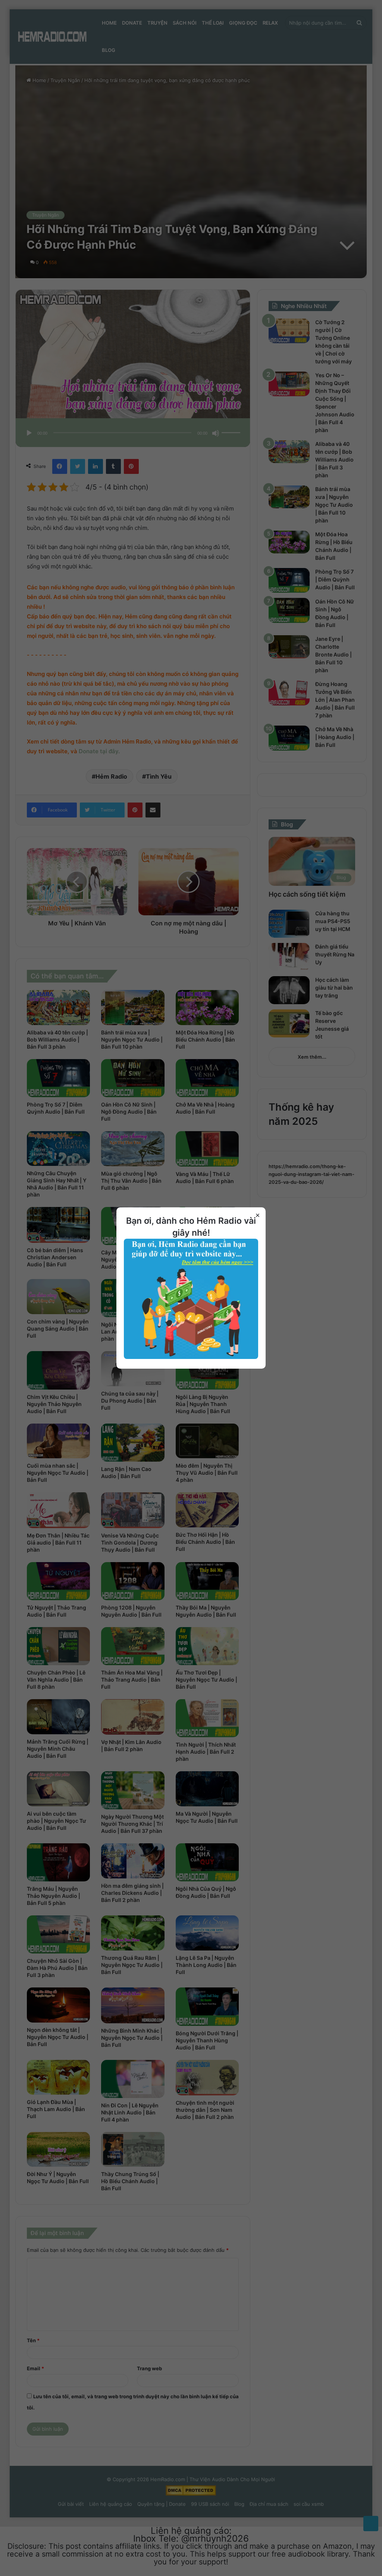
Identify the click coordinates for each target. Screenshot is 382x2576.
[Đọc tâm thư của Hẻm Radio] (191, 1357)
